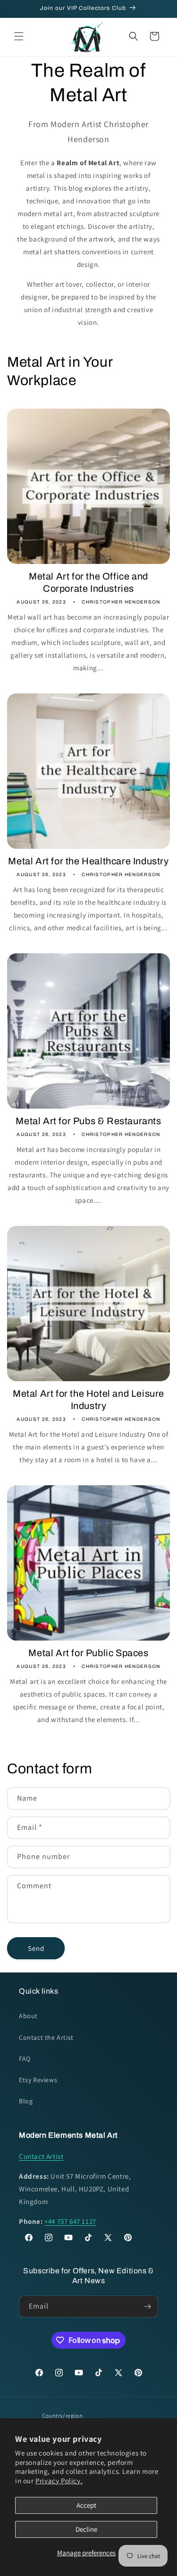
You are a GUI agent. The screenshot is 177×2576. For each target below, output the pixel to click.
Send (36, 1948)
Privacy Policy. (59, 2481)
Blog (26, 2101)
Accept (86, 2505)
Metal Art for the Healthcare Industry (88, 861)
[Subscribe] (147, 2306)
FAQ (25, 2059)
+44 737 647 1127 (70, 2221)
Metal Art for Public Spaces (88, 1653)
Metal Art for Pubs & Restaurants (88, 1121)
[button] (19, 36)
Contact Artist (41, 2156)
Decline (86, 2529)
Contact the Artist (46, 2037)
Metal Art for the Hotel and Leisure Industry (88, 1400)
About (28, 2016)
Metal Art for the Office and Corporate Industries (88, 582)
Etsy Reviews (38, 2080)
